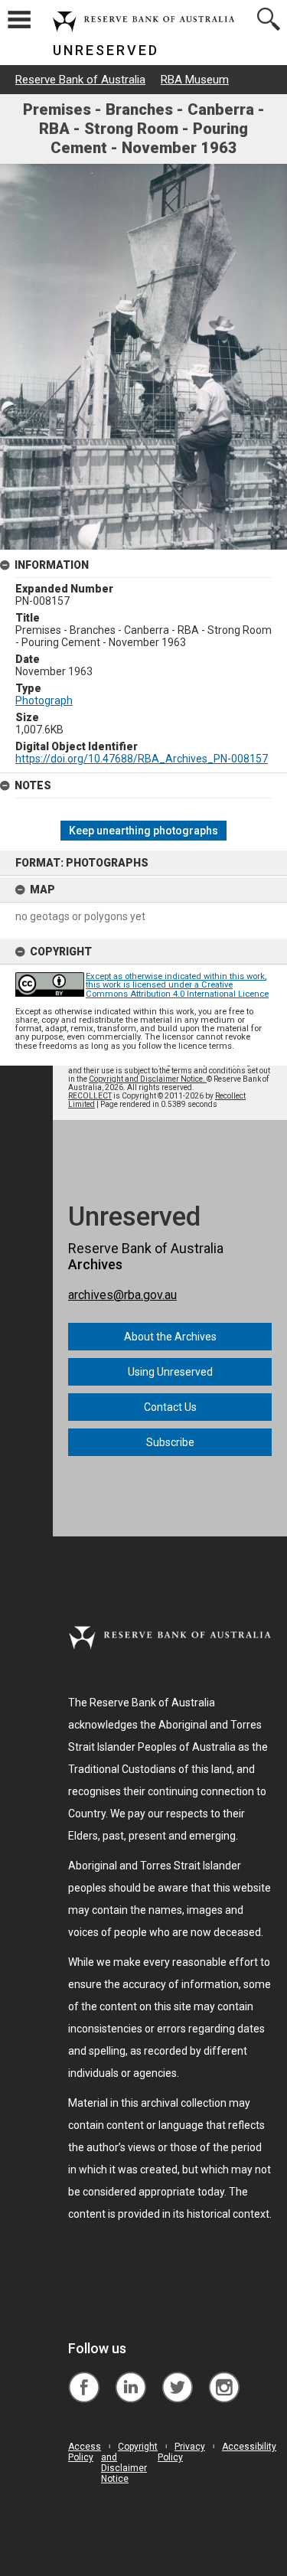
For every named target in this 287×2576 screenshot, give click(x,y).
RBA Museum (195, 80)
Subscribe (170, 1442)
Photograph (44, 700)
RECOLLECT (90, 1096)
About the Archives (170, 1337)
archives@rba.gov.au (122, 1295)
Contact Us (170, 1407)
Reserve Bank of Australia (80, 80)
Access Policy (85, 2452)
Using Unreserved (170, 1372)
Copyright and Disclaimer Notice (129, 2463)
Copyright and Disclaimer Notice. (148, 1079)
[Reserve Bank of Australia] (84, 2376)
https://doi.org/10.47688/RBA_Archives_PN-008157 (142, 759)
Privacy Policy (181, 2452)
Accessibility (249, 2447)
